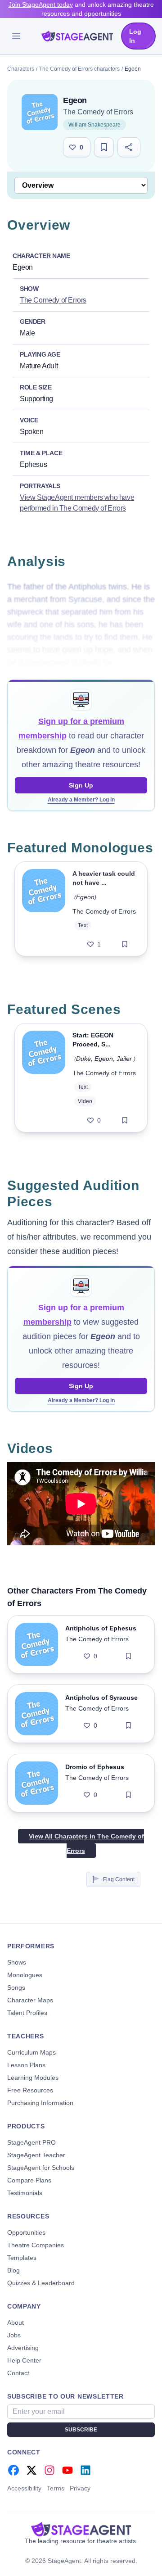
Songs (16, 1987)
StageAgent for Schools (41, 2168)
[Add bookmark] (125, 944)
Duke (83, 1059)
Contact (18, 2373)
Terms (56, 2488)
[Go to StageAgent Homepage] (81, 2529)
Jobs (14, 2335)
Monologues (25, 1975)
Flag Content (119, 1879)
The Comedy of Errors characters (79, 69)
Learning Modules (33, 2078)
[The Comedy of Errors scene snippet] (44, 1078)
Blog (13, 2270)
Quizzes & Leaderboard (41, 2283)
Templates (22, 2258)
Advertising (23, 2348)
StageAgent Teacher (36, 2155)
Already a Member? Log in (81, 800)
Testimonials (25, 2193)
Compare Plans (29, 2180)
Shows (17, 1962)
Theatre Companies (36, 2245)
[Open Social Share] (129, 147)
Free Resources (30, 2090)
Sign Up (81, 785)
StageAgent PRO (31, 2142)
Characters (21, 69)
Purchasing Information (40, 2103)
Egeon (85, 897)
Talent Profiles (27, 2013)
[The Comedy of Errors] (40, 112)
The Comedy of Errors (98, 112)
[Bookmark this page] (104, 147)
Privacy (80, 2488)
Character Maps (30, 2000)
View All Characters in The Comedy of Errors (86, 1843)
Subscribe (81, 2430)
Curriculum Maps (31, 2052)
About (16, 2322)
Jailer (124, 1059)
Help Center (24, 2360)
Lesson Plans (26, 2065)
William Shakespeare (94, 125)
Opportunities (26, 2232)
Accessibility (24, 2488)
